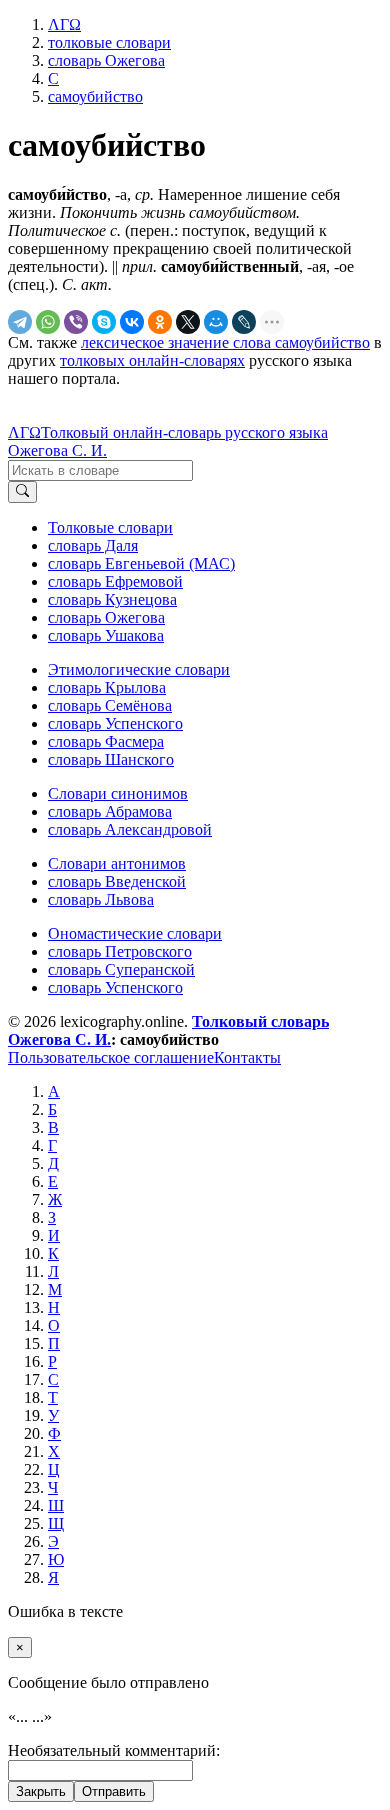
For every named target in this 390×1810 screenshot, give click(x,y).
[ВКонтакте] (132, 322)
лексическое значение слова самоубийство (225, 342)
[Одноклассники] (160, 322)
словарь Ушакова (106, 635)
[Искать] (22, 492)
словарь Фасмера (106, 741)
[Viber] (76, 322)
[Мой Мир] (216, 322)
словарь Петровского (120, 951)
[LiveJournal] (244, 322)
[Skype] (104, 322)
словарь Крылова (107, 687)
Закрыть (41, 1791)
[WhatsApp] (48, 322)
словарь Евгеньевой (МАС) (141, 563)
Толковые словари (110, 527)
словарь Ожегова (106, 617)
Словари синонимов (118, 793)
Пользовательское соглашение (111, 1057)
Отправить (114, 1791)
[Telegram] (20, 322)
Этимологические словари (139, 669)
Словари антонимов (117, 863)
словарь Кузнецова (112, 599)
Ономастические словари (135, 933)
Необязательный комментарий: (114, 1750)
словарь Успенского (115, 723)
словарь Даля (93, 545)
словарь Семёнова (110, 705)
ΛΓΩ (24, 432)
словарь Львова (101, 899)
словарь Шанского (111, 759)
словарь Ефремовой (115, 581)
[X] (188, 322)
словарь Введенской (117, 881)
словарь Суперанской (121, 969)
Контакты (247, 1057)
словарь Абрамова (110, 811)
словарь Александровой (130, 829)
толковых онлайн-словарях (152, 360)
